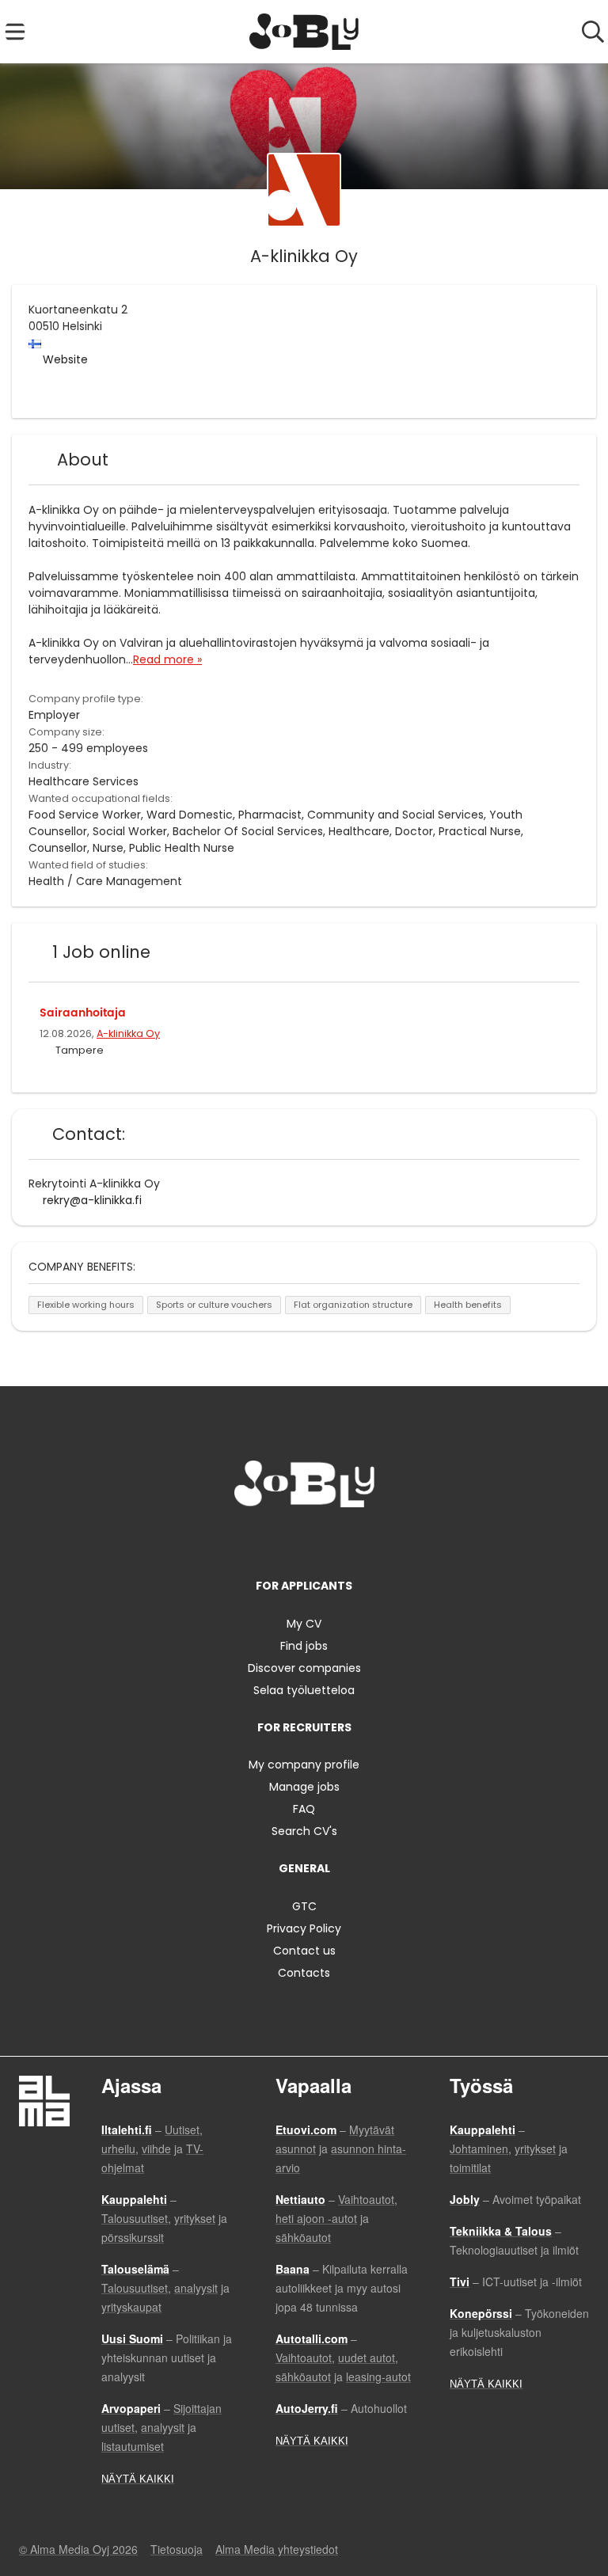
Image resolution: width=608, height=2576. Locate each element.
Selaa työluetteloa (304, 1690)
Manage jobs (304, 1787)
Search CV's (304, 1831)
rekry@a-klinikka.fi (92, 1200)
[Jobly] (304, 32)
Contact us (304, 1951)
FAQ (304, 1809)
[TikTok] (333, 1540)
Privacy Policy (304, 1928)
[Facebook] (255, 1540)
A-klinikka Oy (128, 1033)
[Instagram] (281, 1540)
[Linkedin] (307, 1540)
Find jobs (304, 1646)
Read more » (167, 659)
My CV (304, 1624)
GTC (304, 1906)
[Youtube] (356, 1540)
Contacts (304, 1973)
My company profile (304, 1765)
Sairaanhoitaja (83, 1013)
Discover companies (304, 1668)
